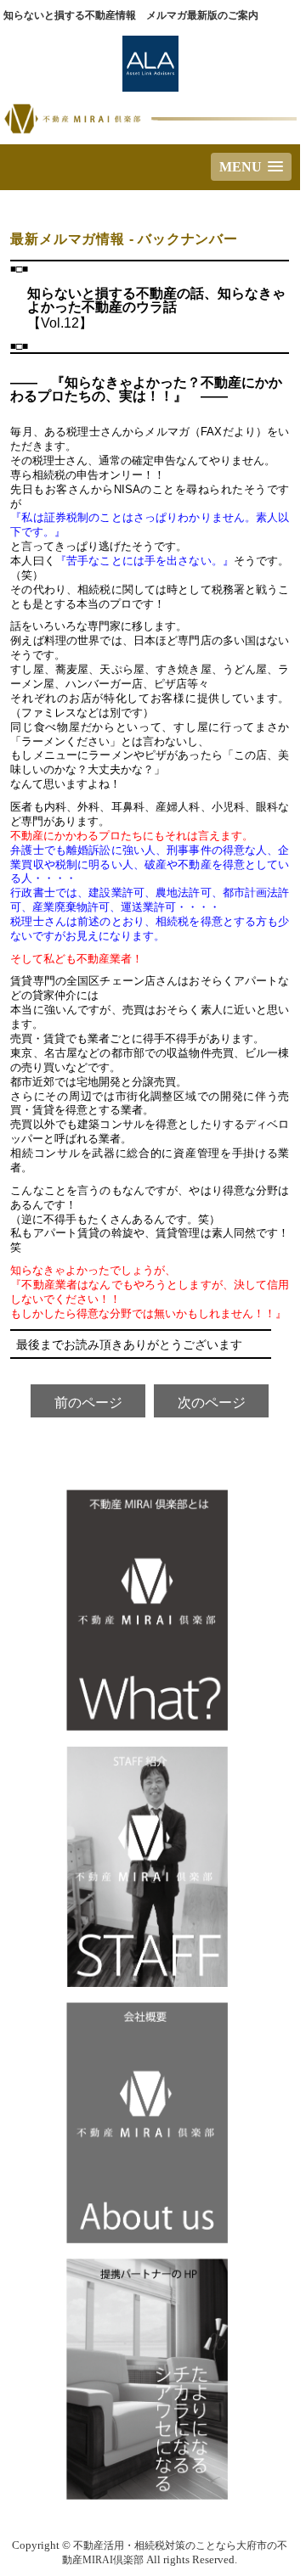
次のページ (212, 1403)
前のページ (88, 1403)
